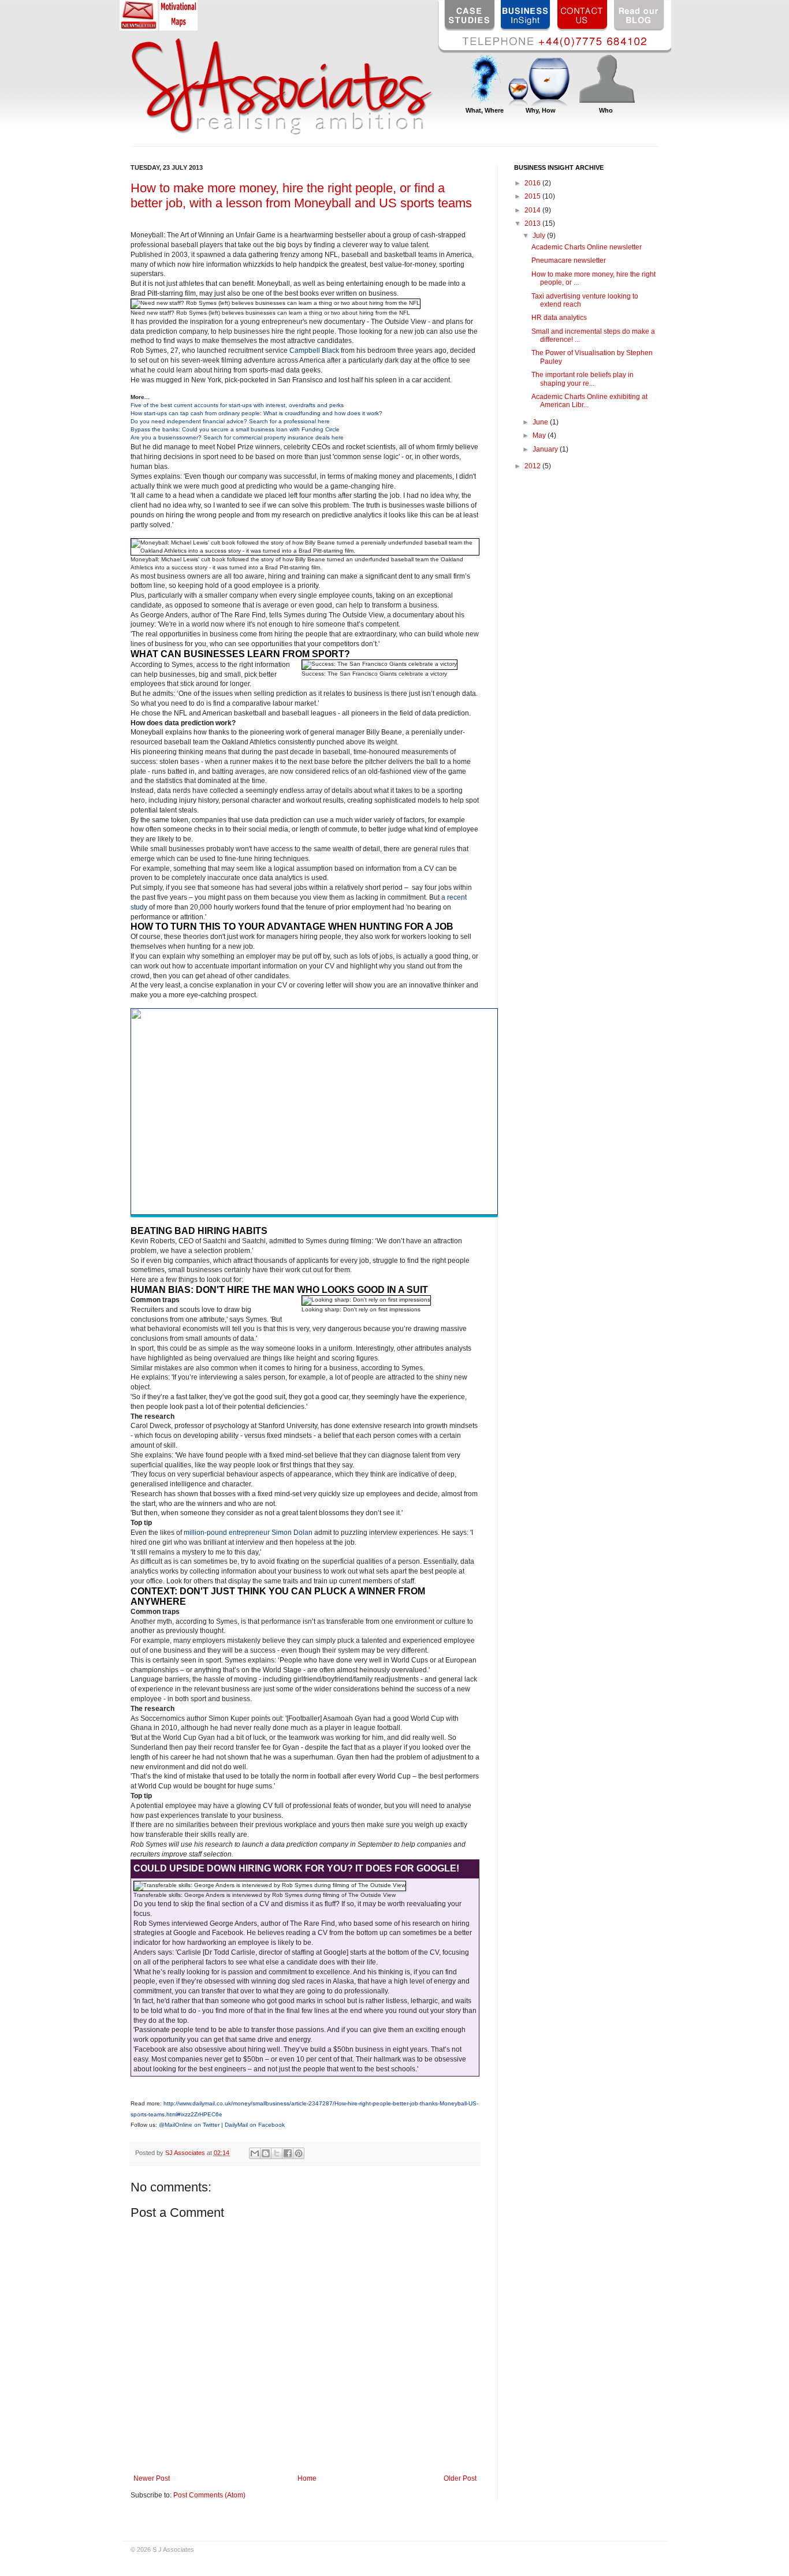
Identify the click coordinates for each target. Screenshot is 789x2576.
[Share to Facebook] (288, 2153)
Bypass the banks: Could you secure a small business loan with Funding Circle (235, 429)
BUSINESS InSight (526, 15)
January (546, 449)
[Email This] (255, 2153)
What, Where (485, 110)
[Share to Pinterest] (299, 2153)
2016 (533, 183)
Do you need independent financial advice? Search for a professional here (230, 421)
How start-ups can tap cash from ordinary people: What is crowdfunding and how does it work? (256, 413)
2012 (533, 466)
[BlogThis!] (266, 2153)
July (540, 236)
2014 (533, 210)
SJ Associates (186, 2153)
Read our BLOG (639, 15)
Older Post (460, 2478)
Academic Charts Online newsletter (587, 247)
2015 (533, 196)
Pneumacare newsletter (569, 260)
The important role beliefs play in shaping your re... (583, 379)
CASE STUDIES (470, 15)
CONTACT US (583, 15)
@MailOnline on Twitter (189, 2125)
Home (307, 2478)
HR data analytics (559, 318)
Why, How (541, 110)
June (541, 422)
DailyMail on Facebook (255, 2125)
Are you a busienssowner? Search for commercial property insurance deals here (237, 437)
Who (606, 110)
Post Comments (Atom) (209, 2495)
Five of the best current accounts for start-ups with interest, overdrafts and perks (237, 405)
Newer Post (152, 2478)
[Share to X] (277, 2153)
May (540, 435)
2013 (533, 223)
